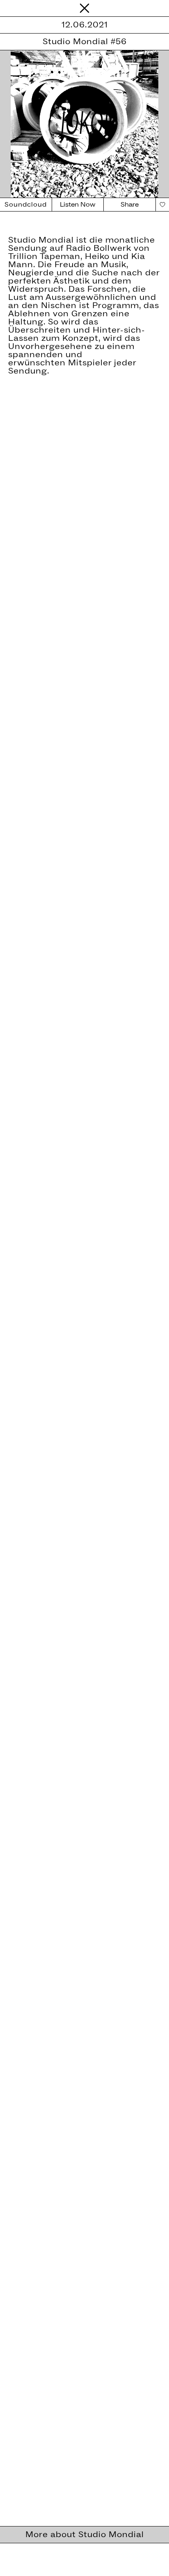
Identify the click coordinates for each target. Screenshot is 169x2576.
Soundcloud (26, 205)
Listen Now (78, 205)
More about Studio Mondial (85, 2535)
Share (130, 205)
